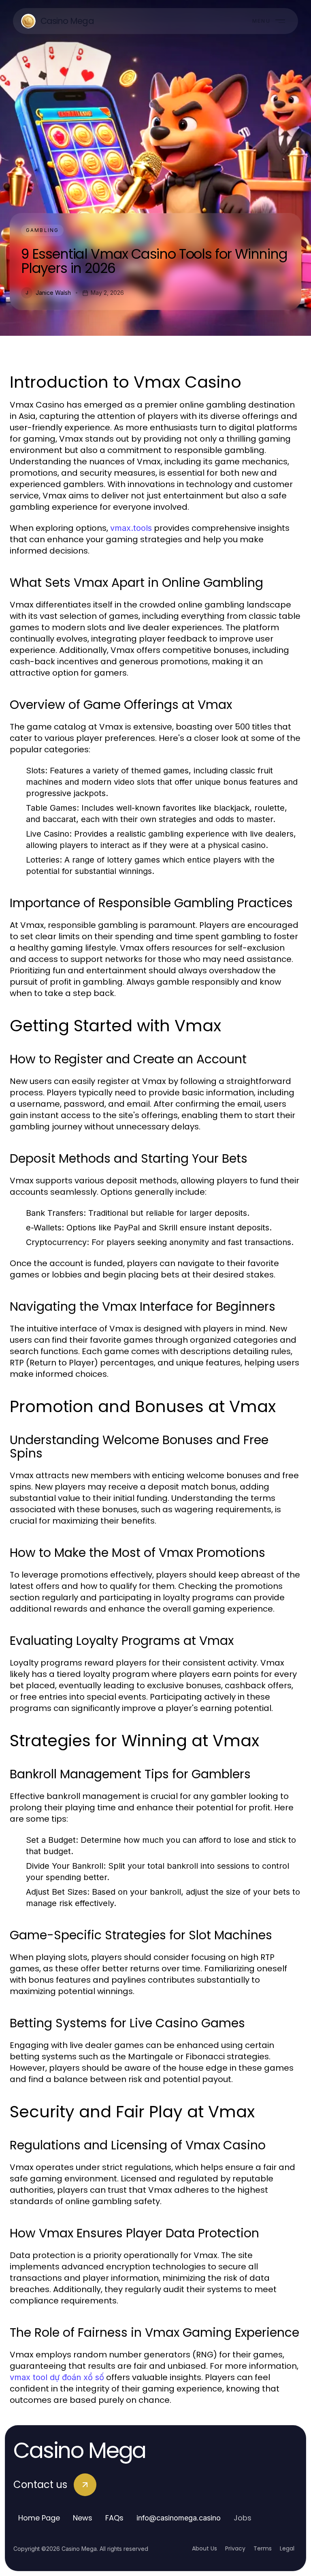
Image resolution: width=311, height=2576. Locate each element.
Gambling (42, 230)
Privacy (235, 2548)
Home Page (39, 2518)
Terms (263, 2548)
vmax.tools (131, 528)
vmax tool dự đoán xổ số (57, 2377)
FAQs (114, 2518)
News (83, 2518)
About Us (204, 2548)
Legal (287, 2548)
